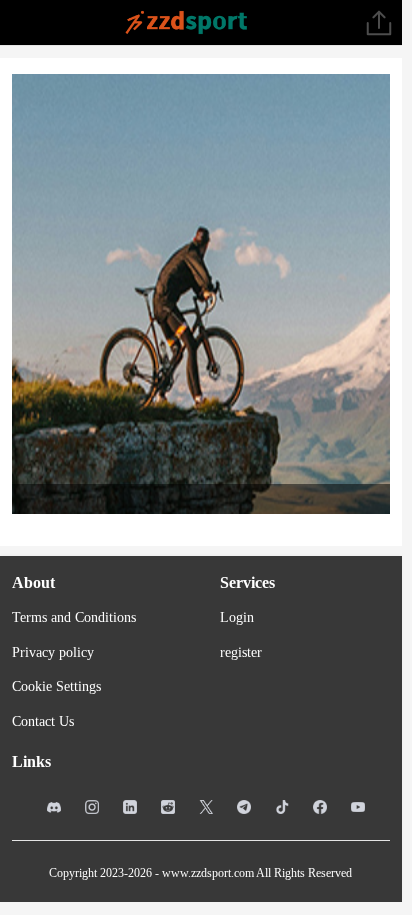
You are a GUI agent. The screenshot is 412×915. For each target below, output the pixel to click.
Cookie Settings (56, 686)
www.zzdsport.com (208, 873)
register (241, 652)
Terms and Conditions (74, 617)
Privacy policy (53, 652)
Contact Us (43, 721)
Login (237, 617)
